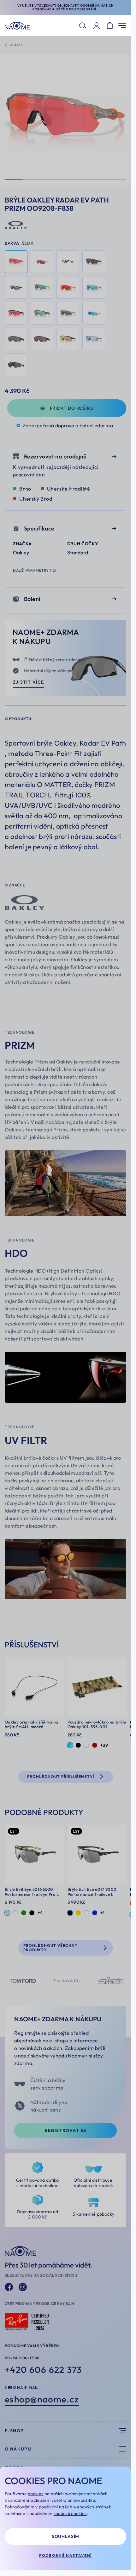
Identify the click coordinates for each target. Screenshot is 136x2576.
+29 (104, 1745)
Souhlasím (65, 2536)
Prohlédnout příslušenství (61, 1777)
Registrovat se (66, 2130)
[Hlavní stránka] (17, 26)
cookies (35, 2494)
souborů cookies (70, 2513)
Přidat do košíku (72, 408)
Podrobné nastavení (65, 2555)
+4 (40, 1913)
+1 (102, 1913)
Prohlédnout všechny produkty (51, 1948)
